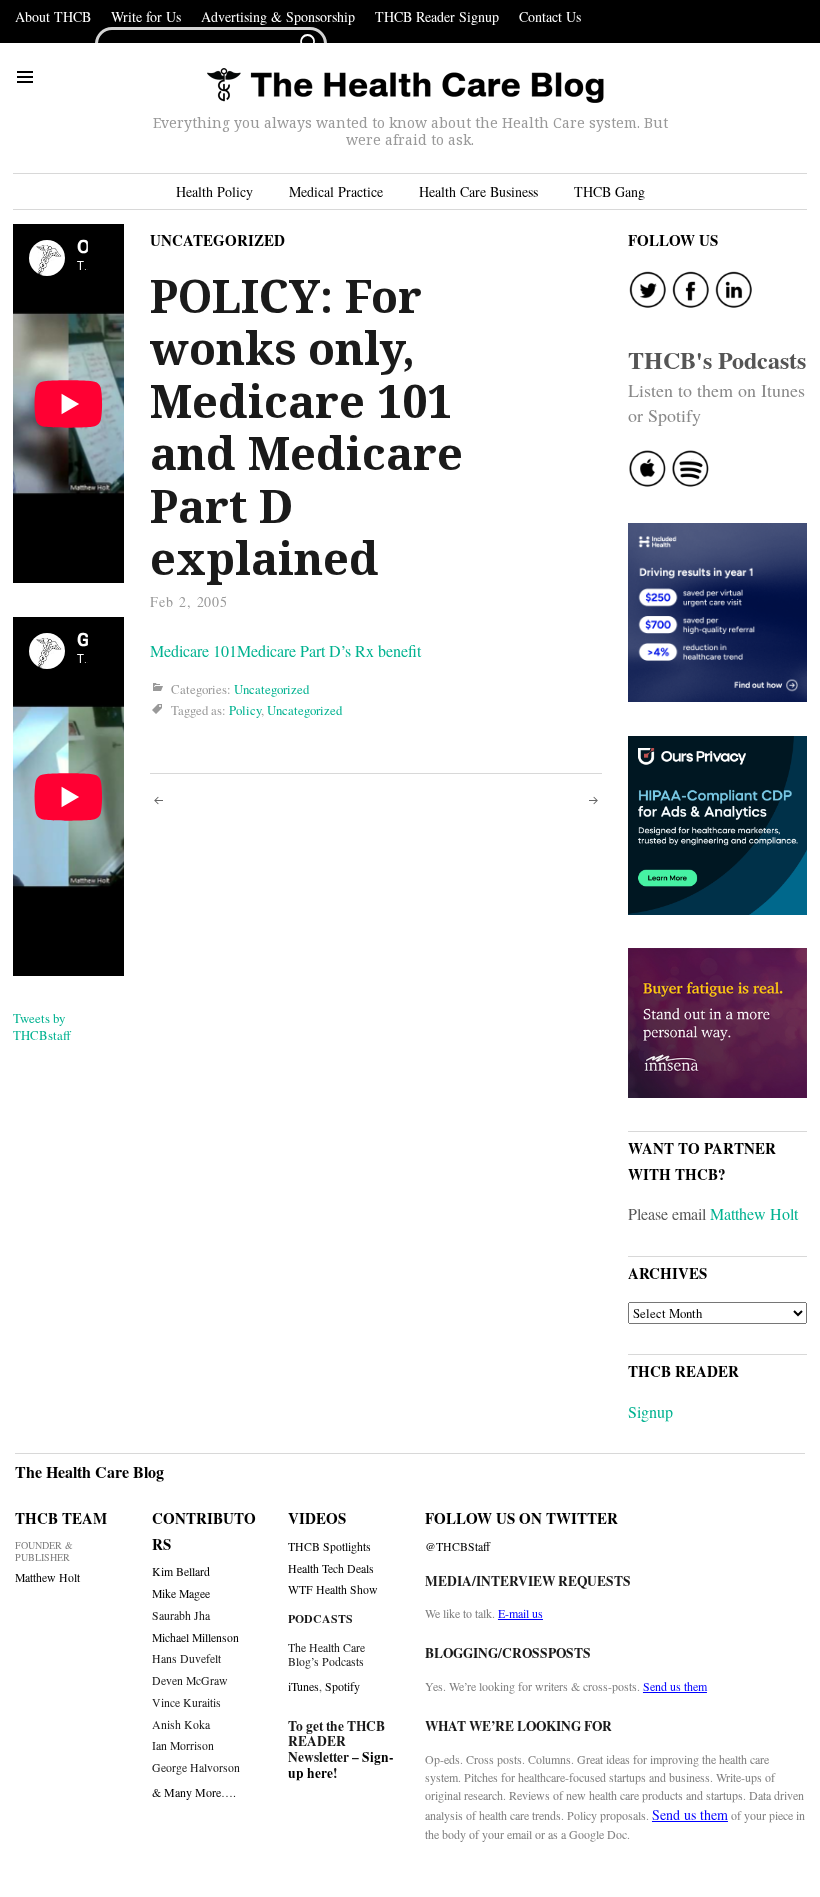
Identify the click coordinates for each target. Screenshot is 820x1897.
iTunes (303, 1686)
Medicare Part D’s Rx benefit (329, 650)
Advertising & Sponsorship (278, 16)
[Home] (405, 86)
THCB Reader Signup (437, 16)
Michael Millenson (195, 1637)
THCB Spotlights (329, 1546)
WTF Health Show (333, 1589)
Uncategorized (217, 240)
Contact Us (550, 16)
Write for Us (146, 16)
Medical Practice (336, 191)
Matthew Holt (754, 1213)
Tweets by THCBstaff (42, 1026)
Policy (245, 710)
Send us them (675, 1686)
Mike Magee (181, 1593)
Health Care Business (478, 191)
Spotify (342, 1686)
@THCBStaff (457, 1546)
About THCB (53, 16)
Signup (650, 1411)
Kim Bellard (181, 1571)
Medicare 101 (193, 650)
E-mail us (520, 1613)
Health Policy (214, 191)
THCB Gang (609, 191)
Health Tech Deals (331, 1568)
